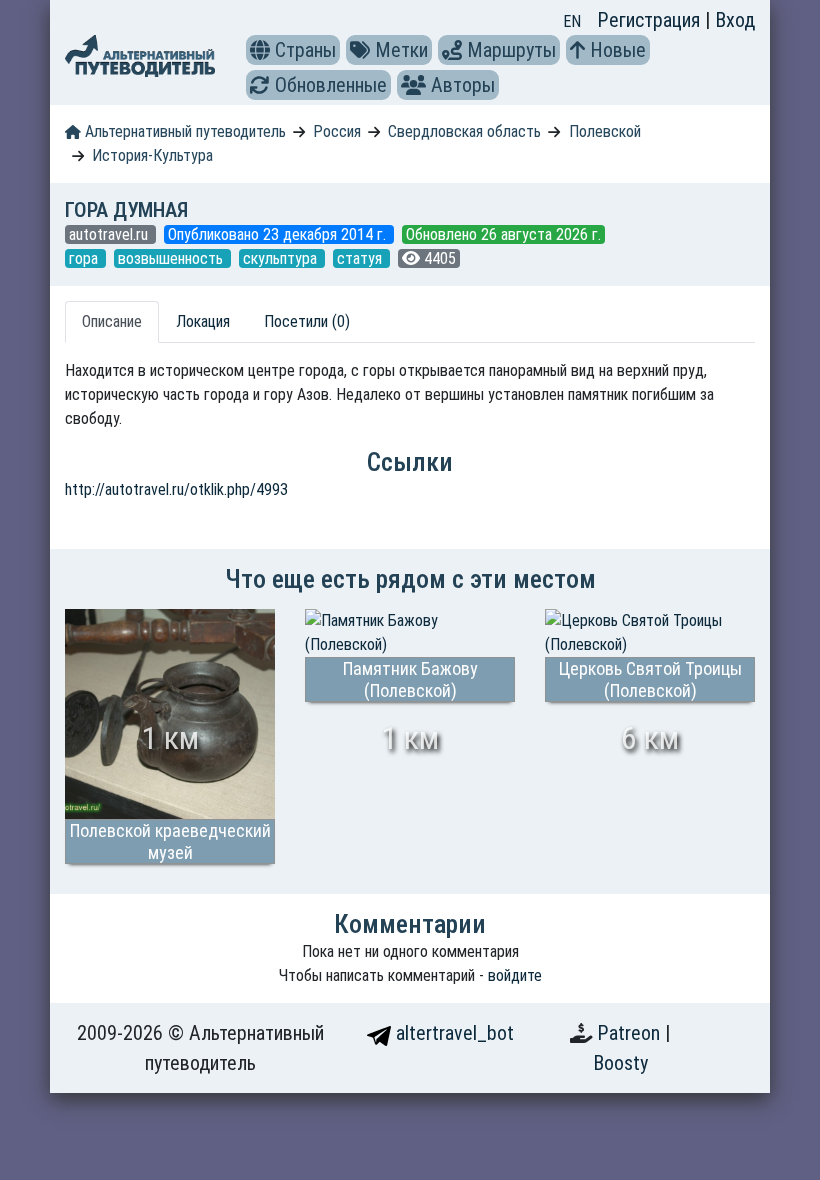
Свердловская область (464, 131)
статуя (361, 258)
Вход (735, 20)
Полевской (605, 131)
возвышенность (172, 258)
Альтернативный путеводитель (183, 131)
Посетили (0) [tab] (307, 321)
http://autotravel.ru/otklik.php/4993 (176, 489)
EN (572, 21)
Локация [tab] (203, 321)
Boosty (620, 1063)
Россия (337, 131)
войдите (515, 975)
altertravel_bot (452, 1033)
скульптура (282, 258)
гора (85, 258)
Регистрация (651, 20)
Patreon (631, 1033)
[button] (260, 50)
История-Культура (152, 155)
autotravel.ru (110, 234)
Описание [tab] (112, 321)
